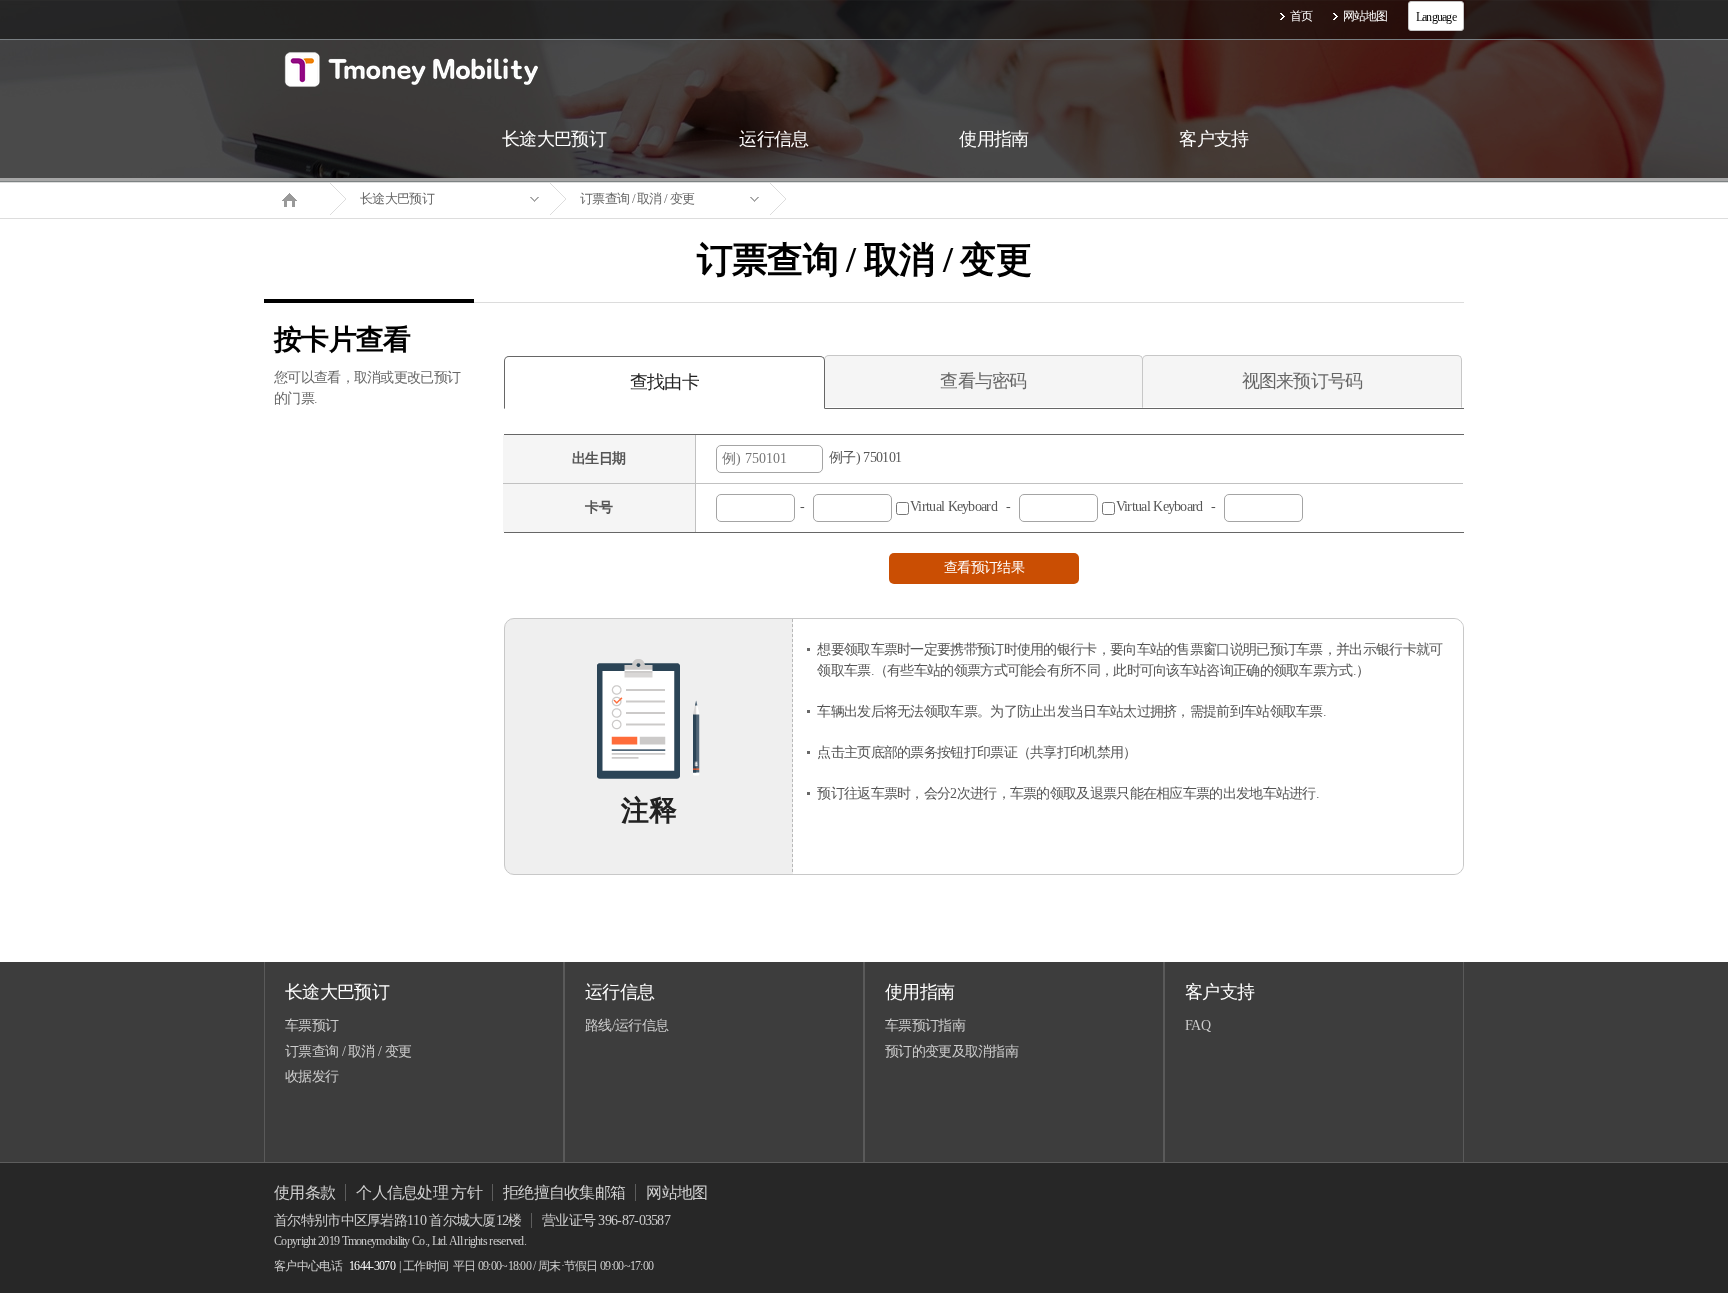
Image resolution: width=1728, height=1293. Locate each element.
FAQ (1197, 1025)
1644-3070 (372, 1266)
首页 (1301, 16)
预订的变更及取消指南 (951, 1051)
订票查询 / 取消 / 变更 (637, 198)
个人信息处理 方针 (419, 1192)
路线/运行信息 (626, 1025)
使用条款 (304, 1192)
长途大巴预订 (397, 198)
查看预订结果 (984, 567)
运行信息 (619, 992)
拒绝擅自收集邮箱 (564, 1192)
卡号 (598, 507)
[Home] (297, 198)
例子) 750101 (862, 457)
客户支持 (1219, 992)
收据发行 (311, 1076)
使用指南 (919, 992)
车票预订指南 (925, 1025)
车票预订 (311, 1025)
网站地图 (1365, 16)
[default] (880, 199)
